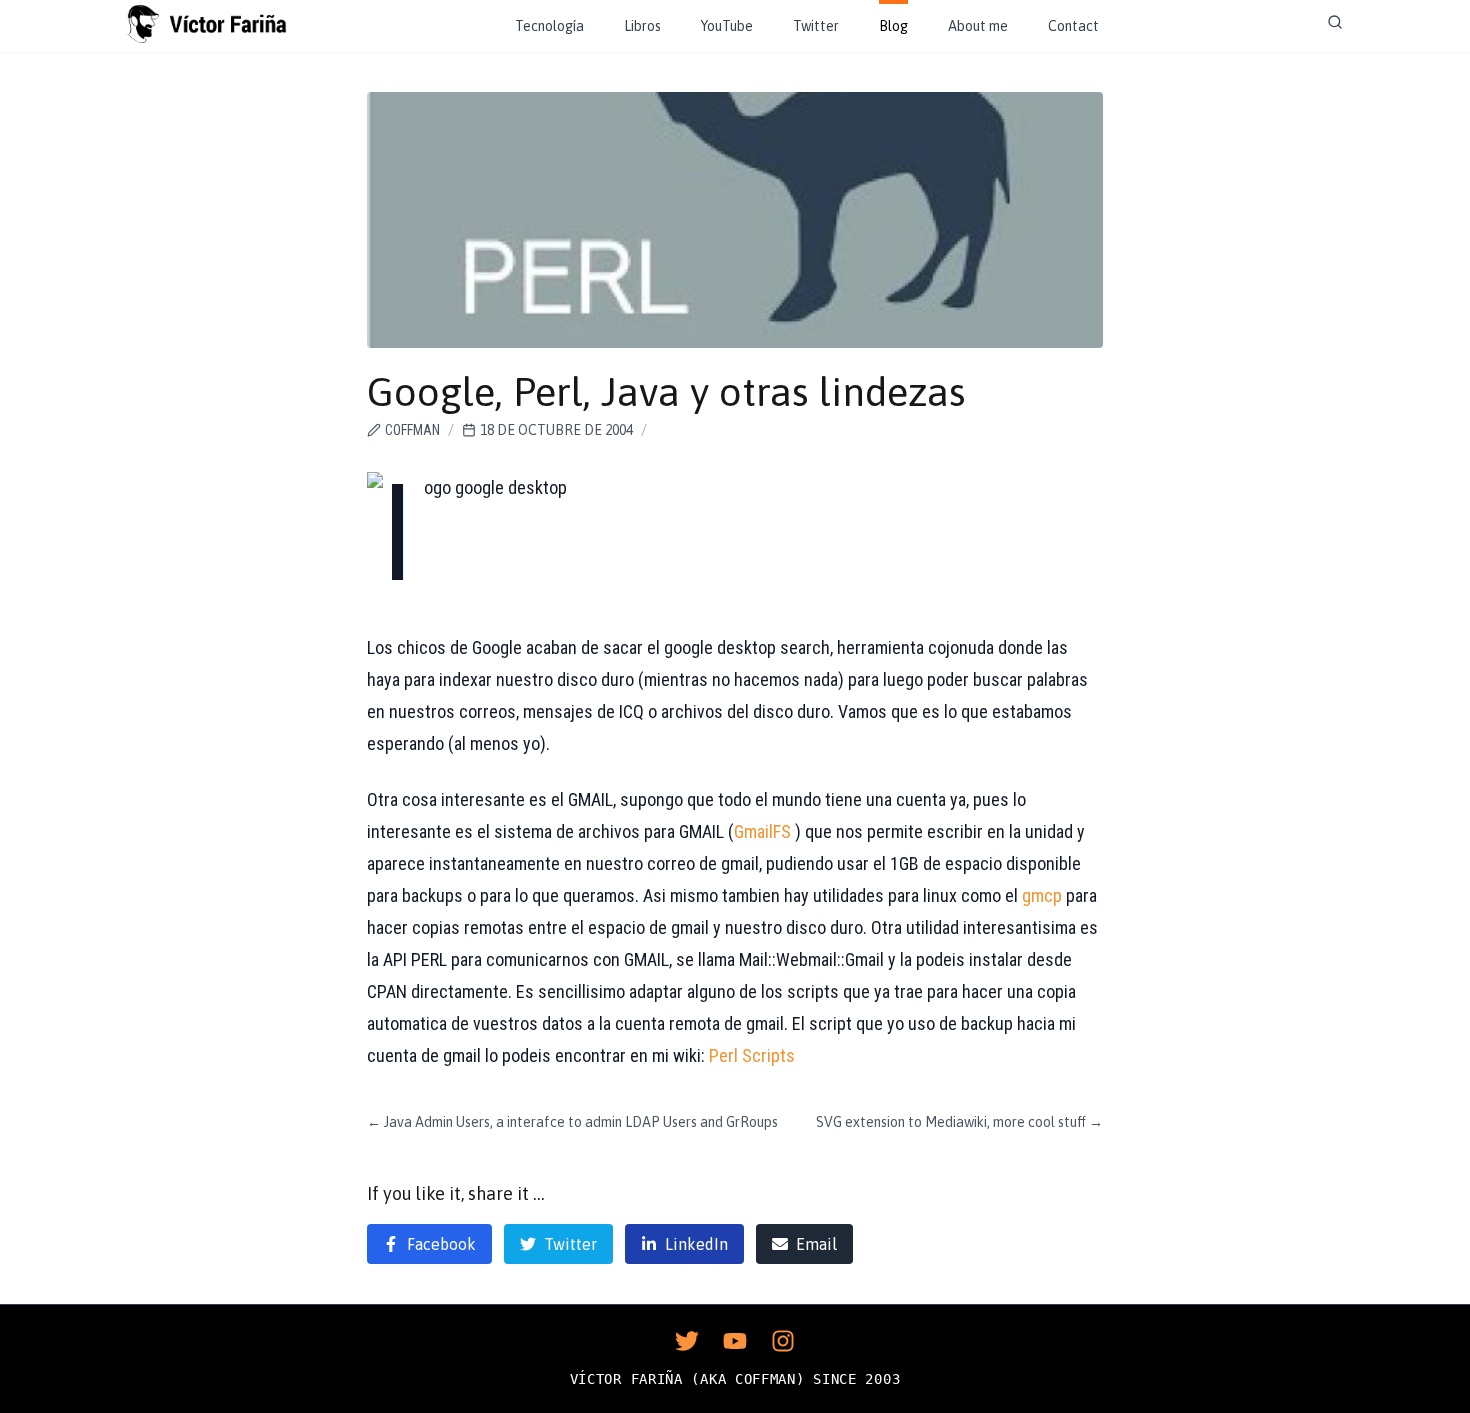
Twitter (816, 26)
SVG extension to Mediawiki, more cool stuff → (959, 1122)
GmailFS (762, 831)
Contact (1073, 26)
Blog (893, 26)
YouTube (727, 26)
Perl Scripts (752, 1055)
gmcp (1042, 895)
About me (978, 26)
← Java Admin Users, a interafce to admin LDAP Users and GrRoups (572, 1122)
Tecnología (549, 26)
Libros (642, 26)
